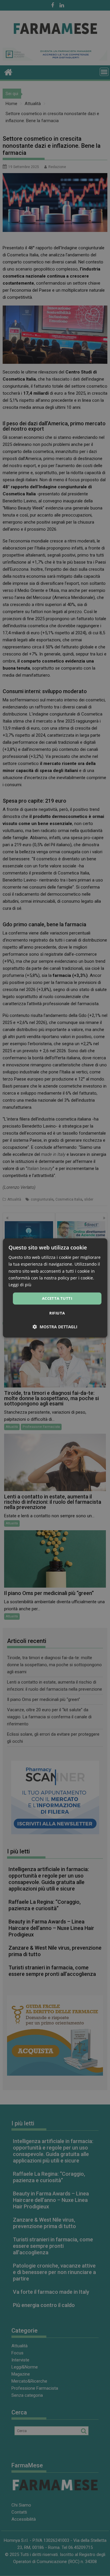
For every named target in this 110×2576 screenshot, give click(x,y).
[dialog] (55, 1288)
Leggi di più (20, 1285)
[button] (55, 1327)
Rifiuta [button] (57, 1313)
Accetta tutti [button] (57, 1298)
